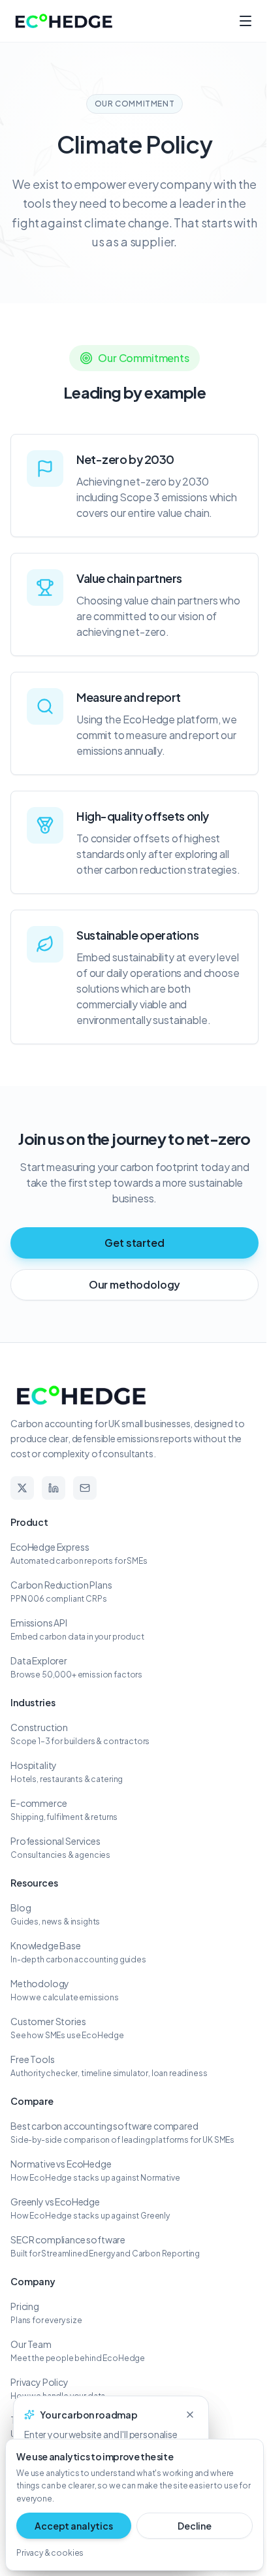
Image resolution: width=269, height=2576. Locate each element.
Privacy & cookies (50, 2553)
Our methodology (135, 1284)
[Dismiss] (190, 2415)
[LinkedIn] (54, 1488)
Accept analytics (73, 2526)
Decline (195, 2526)
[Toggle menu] (245, 21)
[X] (22, 1488)
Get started (134, 1243)
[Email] (85, 1488)
